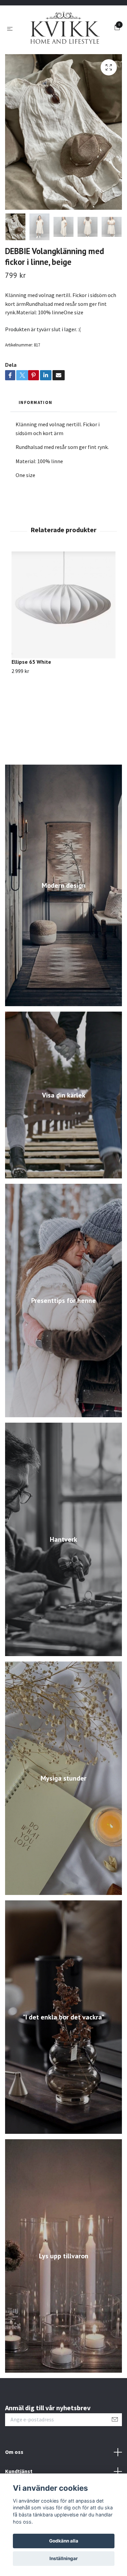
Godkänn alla (64, 2541)
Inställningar (64, 2558)
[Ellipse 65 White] (63, 648)
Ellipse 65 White (31, 704)
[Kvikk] (63, 50)
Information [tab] (35, 445)
